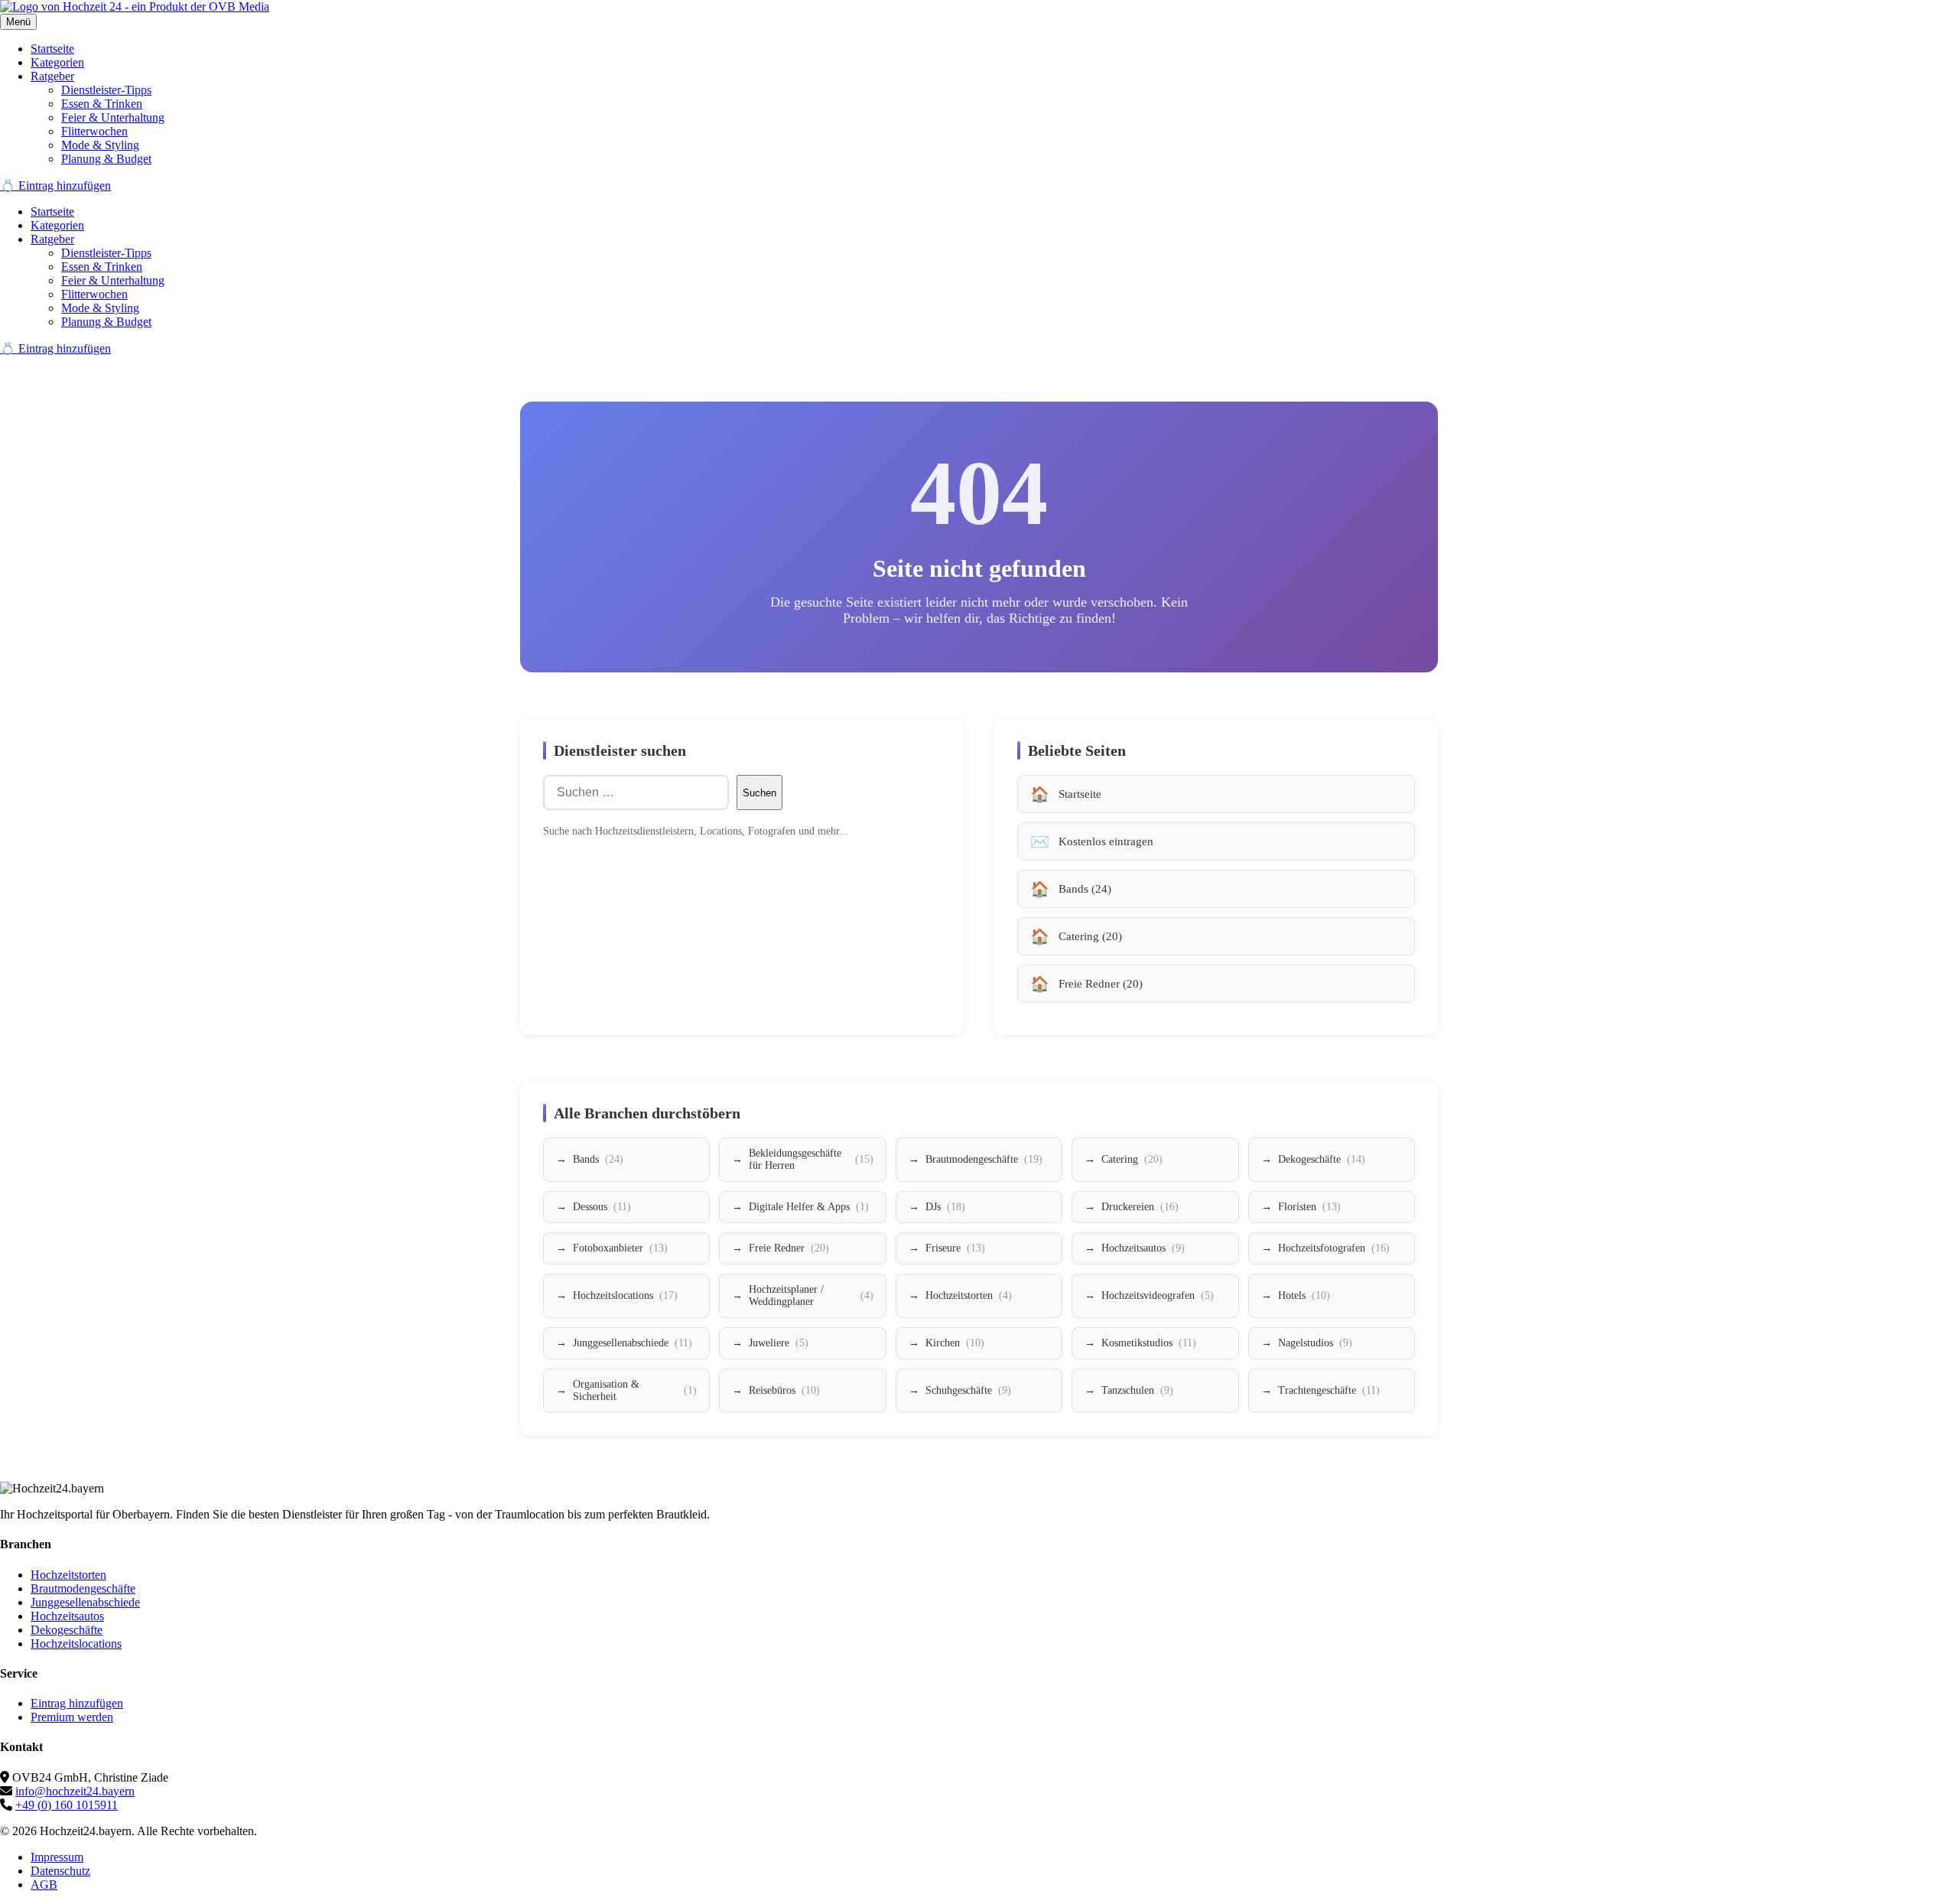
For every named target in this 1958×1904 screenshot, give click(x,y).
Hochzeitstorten (969, 1295)
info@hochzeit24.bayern (75, 1791)
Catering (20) (1090, 936)
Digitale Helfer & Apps (809, 1207)
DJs (945, 1207)
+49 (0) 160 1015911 (67, 1805)
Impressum (57, 1857)
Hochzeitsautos (1143, 1248)
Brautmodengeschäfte (984, 1159)
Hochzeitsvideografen (1158, 1295)
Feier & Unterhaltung (113, 117)
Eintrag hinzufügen (77, 1703)
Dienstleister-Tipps (106, 90)
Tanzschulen (1137, 1390)
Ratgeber (52, 76)
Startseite (52, 49)
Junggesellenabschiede (633, 1343)
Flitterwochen (94, 131)
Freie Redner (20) (1101, 984)
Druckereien (1140, 1207)
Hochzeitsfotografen (1334, 1248)
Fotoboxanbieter (620, 1248)
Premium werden (72, 1717)
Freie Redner (789, 1248)
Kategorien (57, 62)
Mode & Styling (100, 145)
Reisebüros (784, 1390)
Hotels (1304, 1295)
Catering (1132, 1159)
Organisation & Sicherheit (635, 1390)
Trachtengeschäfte (1329, 1390)
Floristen (1309, 1207)
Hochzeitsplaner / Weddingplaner (811, 1295)
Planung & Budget (106, 159)
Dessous (602, 1207)
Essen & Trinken (102, 104)
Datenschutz (60, 1871)
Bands (598, 1159)
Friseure (955, 1248)
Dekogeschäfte (1322, 1159)
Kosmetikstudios (1149, 1343)
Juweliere (779, 1343)
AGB (44, 1884)
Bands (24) (1085, 889)
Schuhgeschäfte (968, 1390)
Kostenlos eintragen (1106, 841)
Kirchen (955, 1343)
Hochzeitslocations (625, 1295)
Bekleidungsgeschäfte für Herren (811, 1159)
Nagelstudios (1315, 1343)
